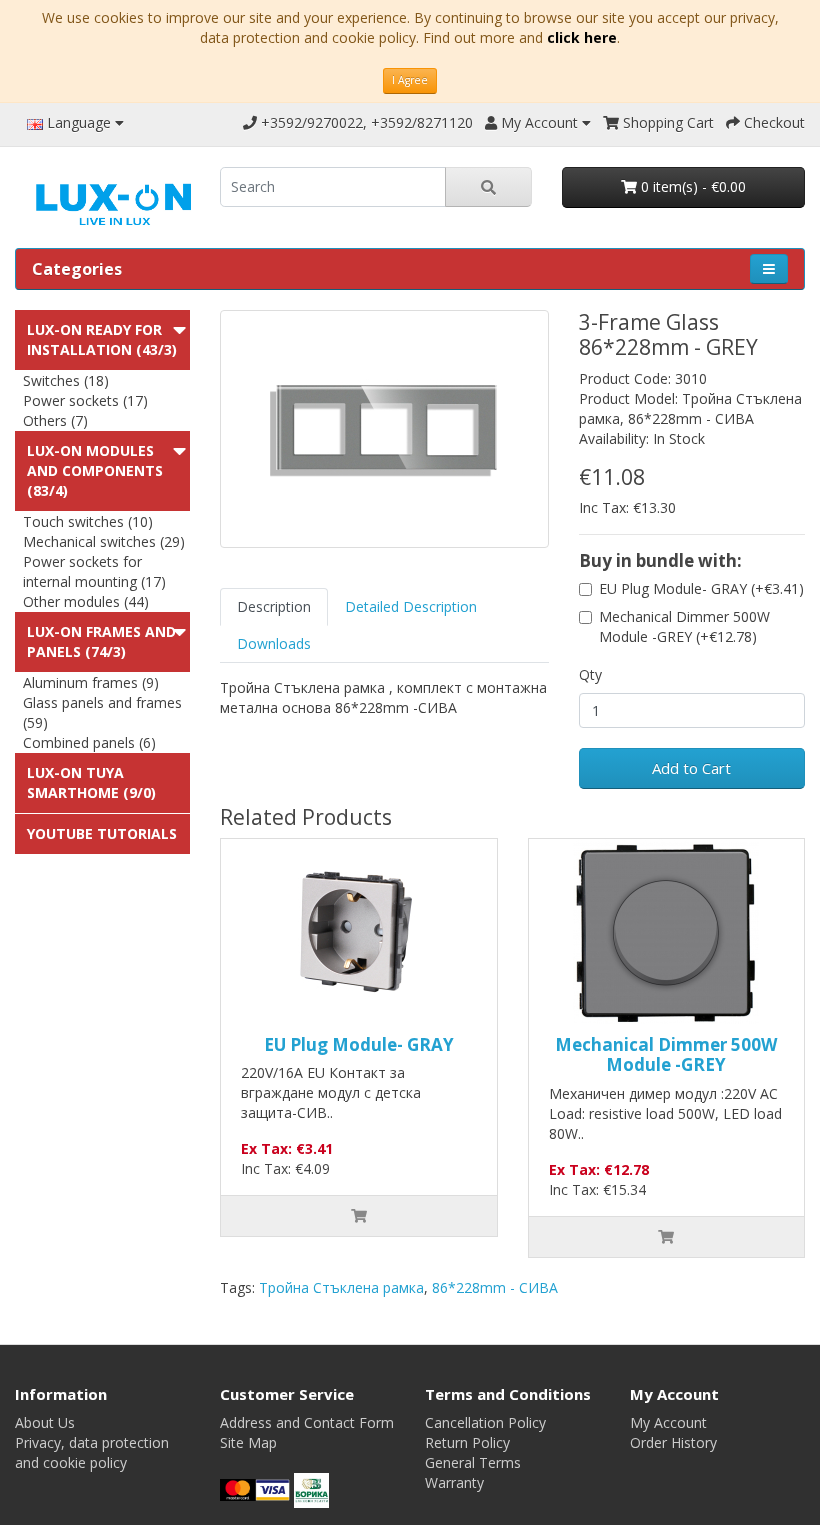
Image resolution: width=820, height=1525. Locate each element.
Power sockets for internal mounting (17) (94, 571)
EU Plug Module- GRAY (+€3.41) (701, 588)
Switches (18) (66, 380)
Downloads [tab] (274, 643)
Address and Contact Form (307, 1422)
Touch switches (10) (88, 521)
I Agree (410, 80)
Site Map (248, 1442)
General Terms (473, 1462)
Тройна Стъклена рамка (341, 1287)
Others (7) (55, 420)
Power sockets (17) (85, 400)
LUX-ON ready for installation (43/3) (102, 339)
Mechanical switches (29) (104, 541)
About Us (45, 1422)
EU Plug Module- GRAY (359, 1044)
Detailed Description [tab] (411, 606)
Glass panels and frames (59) (102, 712)
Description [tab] (274, 606)
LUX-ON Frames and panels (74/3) (101, 641)
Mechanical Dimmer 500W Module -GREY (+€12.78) (684, 626)
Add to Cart (691, 768)
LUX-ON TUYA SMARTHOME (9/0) (91, 782)
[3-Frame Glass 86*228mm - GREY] (384, 429)
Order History (673, 1442)
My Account (668, 1422)
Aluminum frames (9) (91, 682)
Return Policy (467, 1442)
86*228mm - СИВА (495, 1287)
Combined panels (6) (89, 742)
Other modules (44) (86, 601)
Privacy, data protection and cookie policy (92, 1452)
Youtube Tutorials (102, 833)
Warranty (454, 1482)
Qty (590, 674)
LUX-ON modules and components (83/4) (95, 470)
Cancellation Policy (485, 1422)
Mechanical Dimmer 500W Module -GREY (666, 1054)
